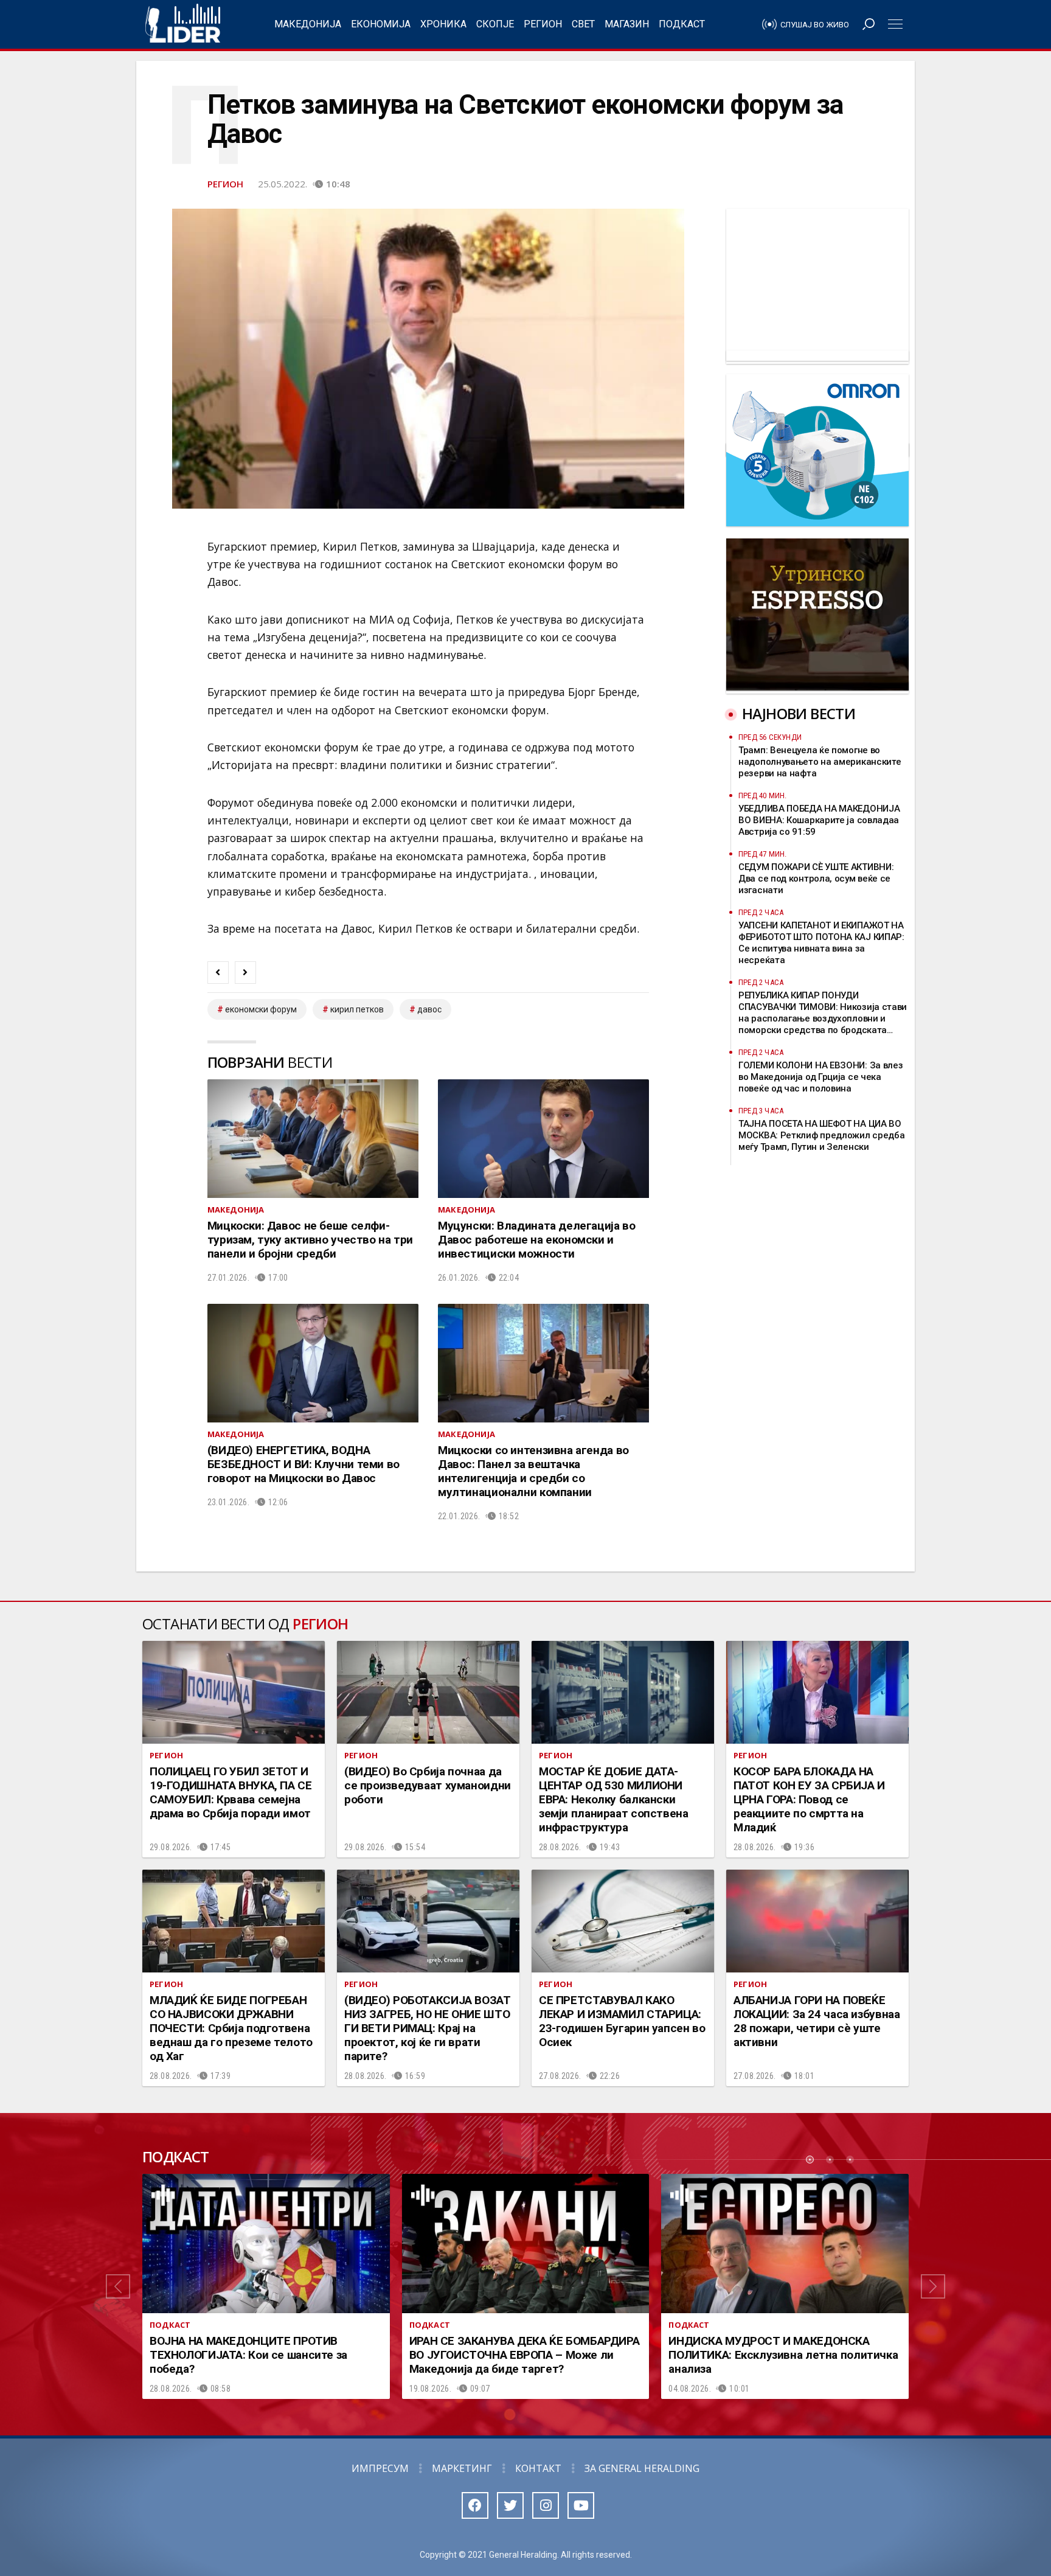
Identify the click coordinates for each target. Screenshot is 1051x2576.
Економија (381, 24)
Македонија (308, 24)
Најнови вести (799, 713)
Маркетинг (462, 2468)
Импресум (380, 2468)
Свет (583, 24)
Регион (543, 24)
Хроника (443, 24)
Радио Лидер (183, 24)
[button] (118, 2286)
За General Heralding (642, 2468)
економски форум (261, 1009)
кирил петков (357, 1009)
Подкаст (682, 24)
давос (429, 1009)
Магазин (627, 24)
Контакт (538, 2468)
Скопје (495, 24)
